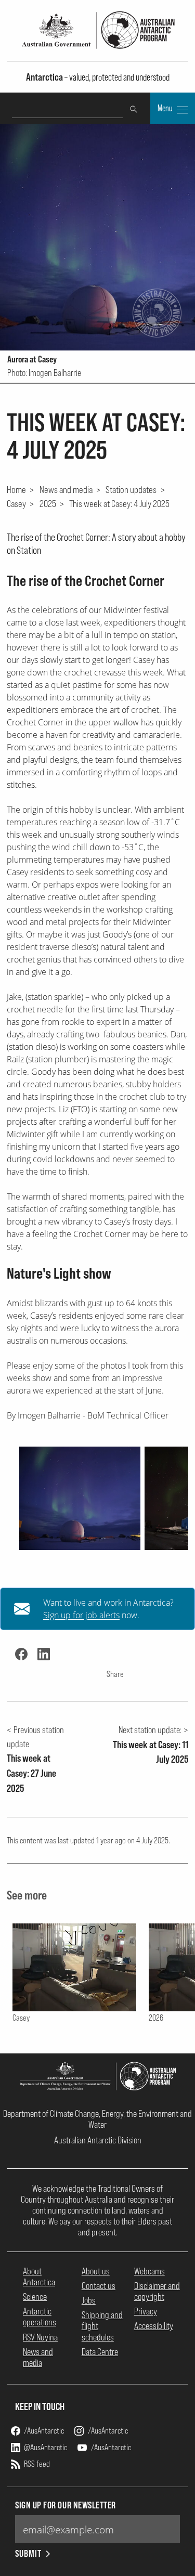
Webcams (149, 2271)
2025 (48, 503)
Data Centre (100, 2352)
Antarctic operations (40, 2317)
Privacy (146, 2311)
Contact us (99, 2286)
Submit (28, 2553)
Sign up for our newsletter (66, 2505)
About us (96, 2271)
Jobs (89, 2300)
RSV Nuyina (40, 2337)
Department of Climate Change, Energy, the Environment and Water (97, 2119)
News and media (66, 489)
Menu (166, 108)
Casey (16, 503)
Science (35, 2297)
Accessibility (154, 2326)
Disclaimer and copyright (157, 2291)
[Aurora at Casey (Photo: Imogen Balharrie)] (80, 1498)
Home (16, 489)
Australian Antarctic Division (98, 2140)
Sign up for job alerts (81, 1615)
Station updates (131, 489)
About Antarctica (39, 2276)
